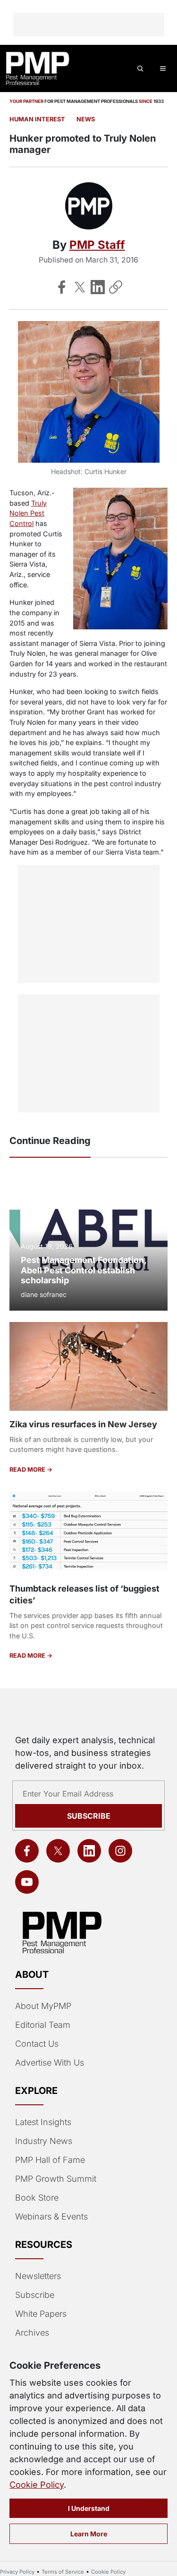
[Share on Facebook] (62, 287)
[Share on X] (80, 287)
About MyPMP (43, 2006)
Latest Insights (43, 2122)
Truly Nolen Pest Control (28, 513)
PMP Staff (97, 245)
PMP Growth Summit (56, 2179)
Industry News (44, 2141)
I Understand (89, 2508)
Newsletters (38, 2276)
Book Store (37, 2198)
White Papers (41, 2314)
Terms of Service (63, 2572)
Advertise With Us (50, 2063)
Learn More (89, 2534)
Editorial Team (43, 2025)
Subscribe (89, 1816)
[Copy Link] (116, 287)
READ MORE (28, 1470)
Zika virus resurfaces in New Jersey (83, 1424)
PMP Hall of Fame (50, 2160)
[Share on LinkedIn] (98, 287)
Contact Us (37, 2044)
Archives (32, 2333)
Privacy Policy (17, 2572)
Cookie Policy (37, 2485)
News (86, 119)
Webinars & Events (51, 2216)
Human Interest (37, 119)
